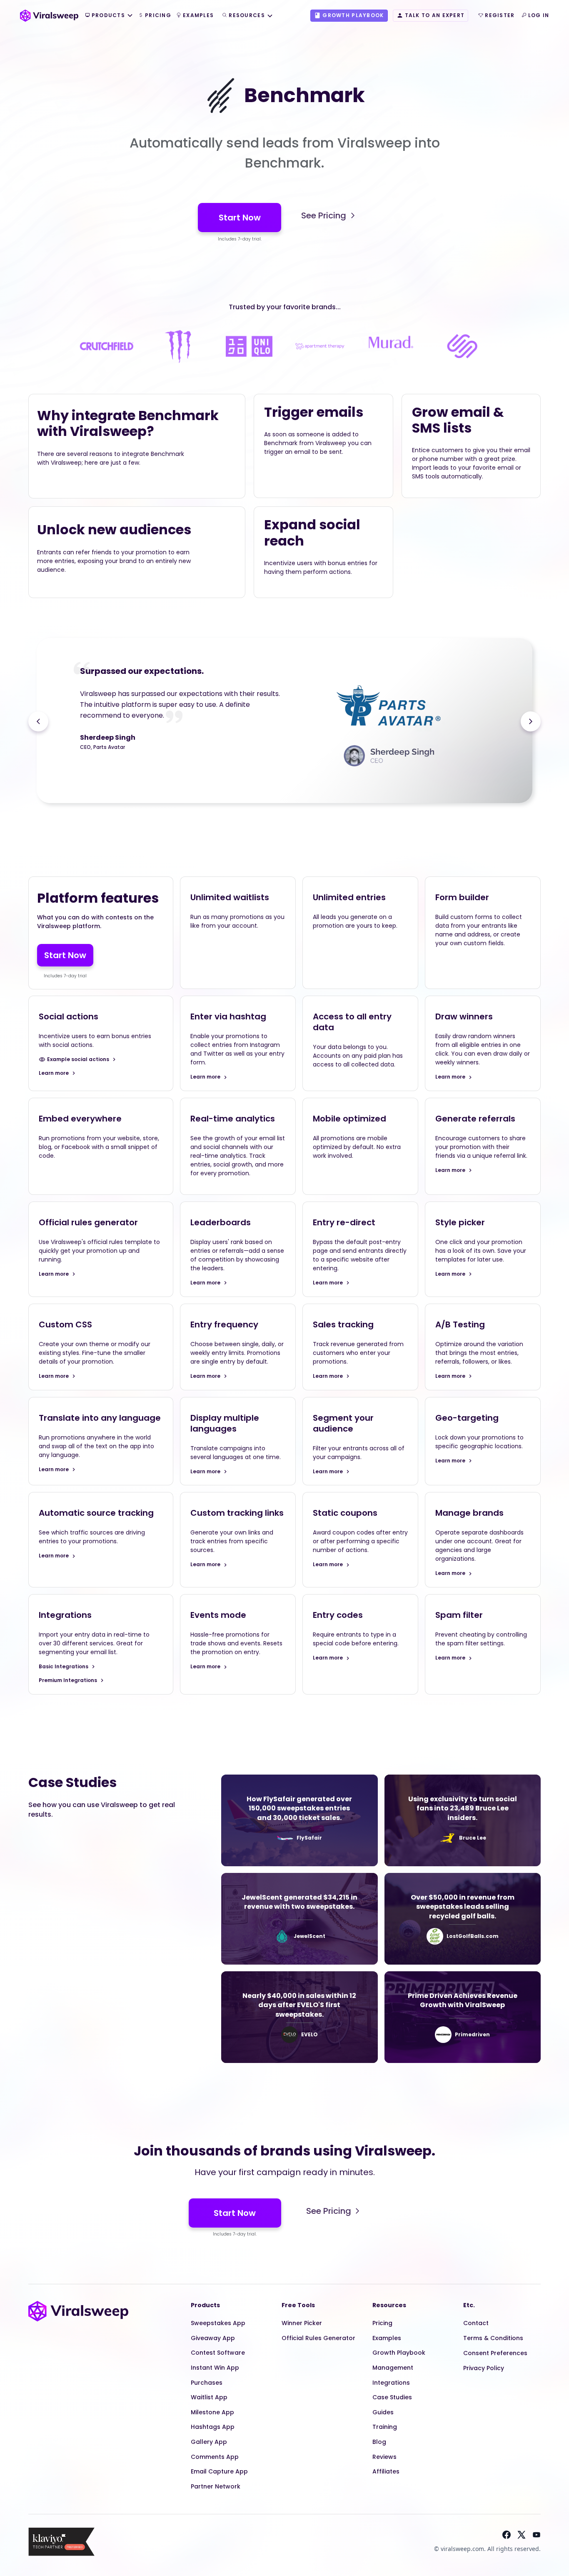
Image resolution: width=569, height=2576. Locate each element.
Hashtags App (213, 2427)
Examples (387, 2338)
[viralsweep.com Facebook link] (507, 2535)
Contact (476, 2323)
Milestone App (212, 2412)
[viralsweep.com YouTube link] (537, 2535)
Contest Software (218, 2353)
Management (393, 2368)
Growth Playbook (399, 2353)
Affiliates (386, 2471)
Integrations (391, 2383)
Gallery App (209, 2442)
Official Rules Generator (318, 2338)
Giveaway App (213, 2338)
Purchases (207, 2383)
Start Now (240, 218)
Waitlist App (209, 2397)
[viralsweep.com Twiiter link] (522, 2535)
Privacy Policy (484, 2368)
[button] (109, 16)
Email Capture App (219, 2471)
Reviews (384, 2457)
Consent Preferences (495, 2353)
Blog (379, 2442)
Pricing (382, 2323)
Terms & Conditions (493, 2338)
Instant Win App (215, 2368)
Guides (383, 2412)
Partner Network (216, 2486)
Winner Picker (302, 2323)
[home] (49, 15)
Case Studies (392, 2397)
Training (385, 2427)
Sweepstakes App (218, 2323)
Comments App (215, 2457)
